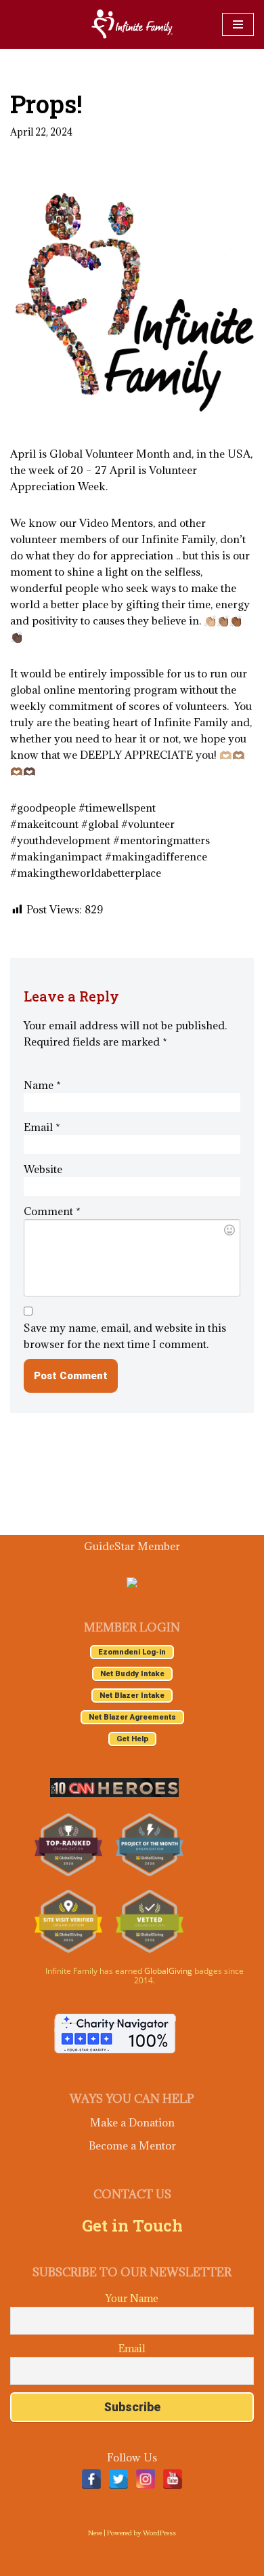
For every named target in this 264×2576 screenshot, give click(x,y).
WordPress (159, 2533)
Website (43, 1169)
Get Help (132, 1739)
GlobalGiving (168, 1971)
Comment (52, 1211)
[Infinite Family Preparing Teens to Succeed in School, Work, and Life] (132, 24)
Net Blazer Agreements (132, 1717)
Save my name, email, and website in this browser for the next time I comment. (125, 1336)
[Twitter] (118, 2479)
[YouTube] (173, 2479)
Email (42, 1127)
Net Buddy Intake (132, 1674)
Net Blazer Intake (132, 1696)
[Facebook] (91, 2479)
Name (42, 1085)
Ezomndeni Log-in (132, 1652)
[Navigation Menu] (238, 24)
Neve (95, 2533)
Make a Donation (132, 2122)
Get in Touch (132, 2225)
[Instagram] (146, 2479)
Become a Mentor (132, 2145)
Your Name (132, 2298)
